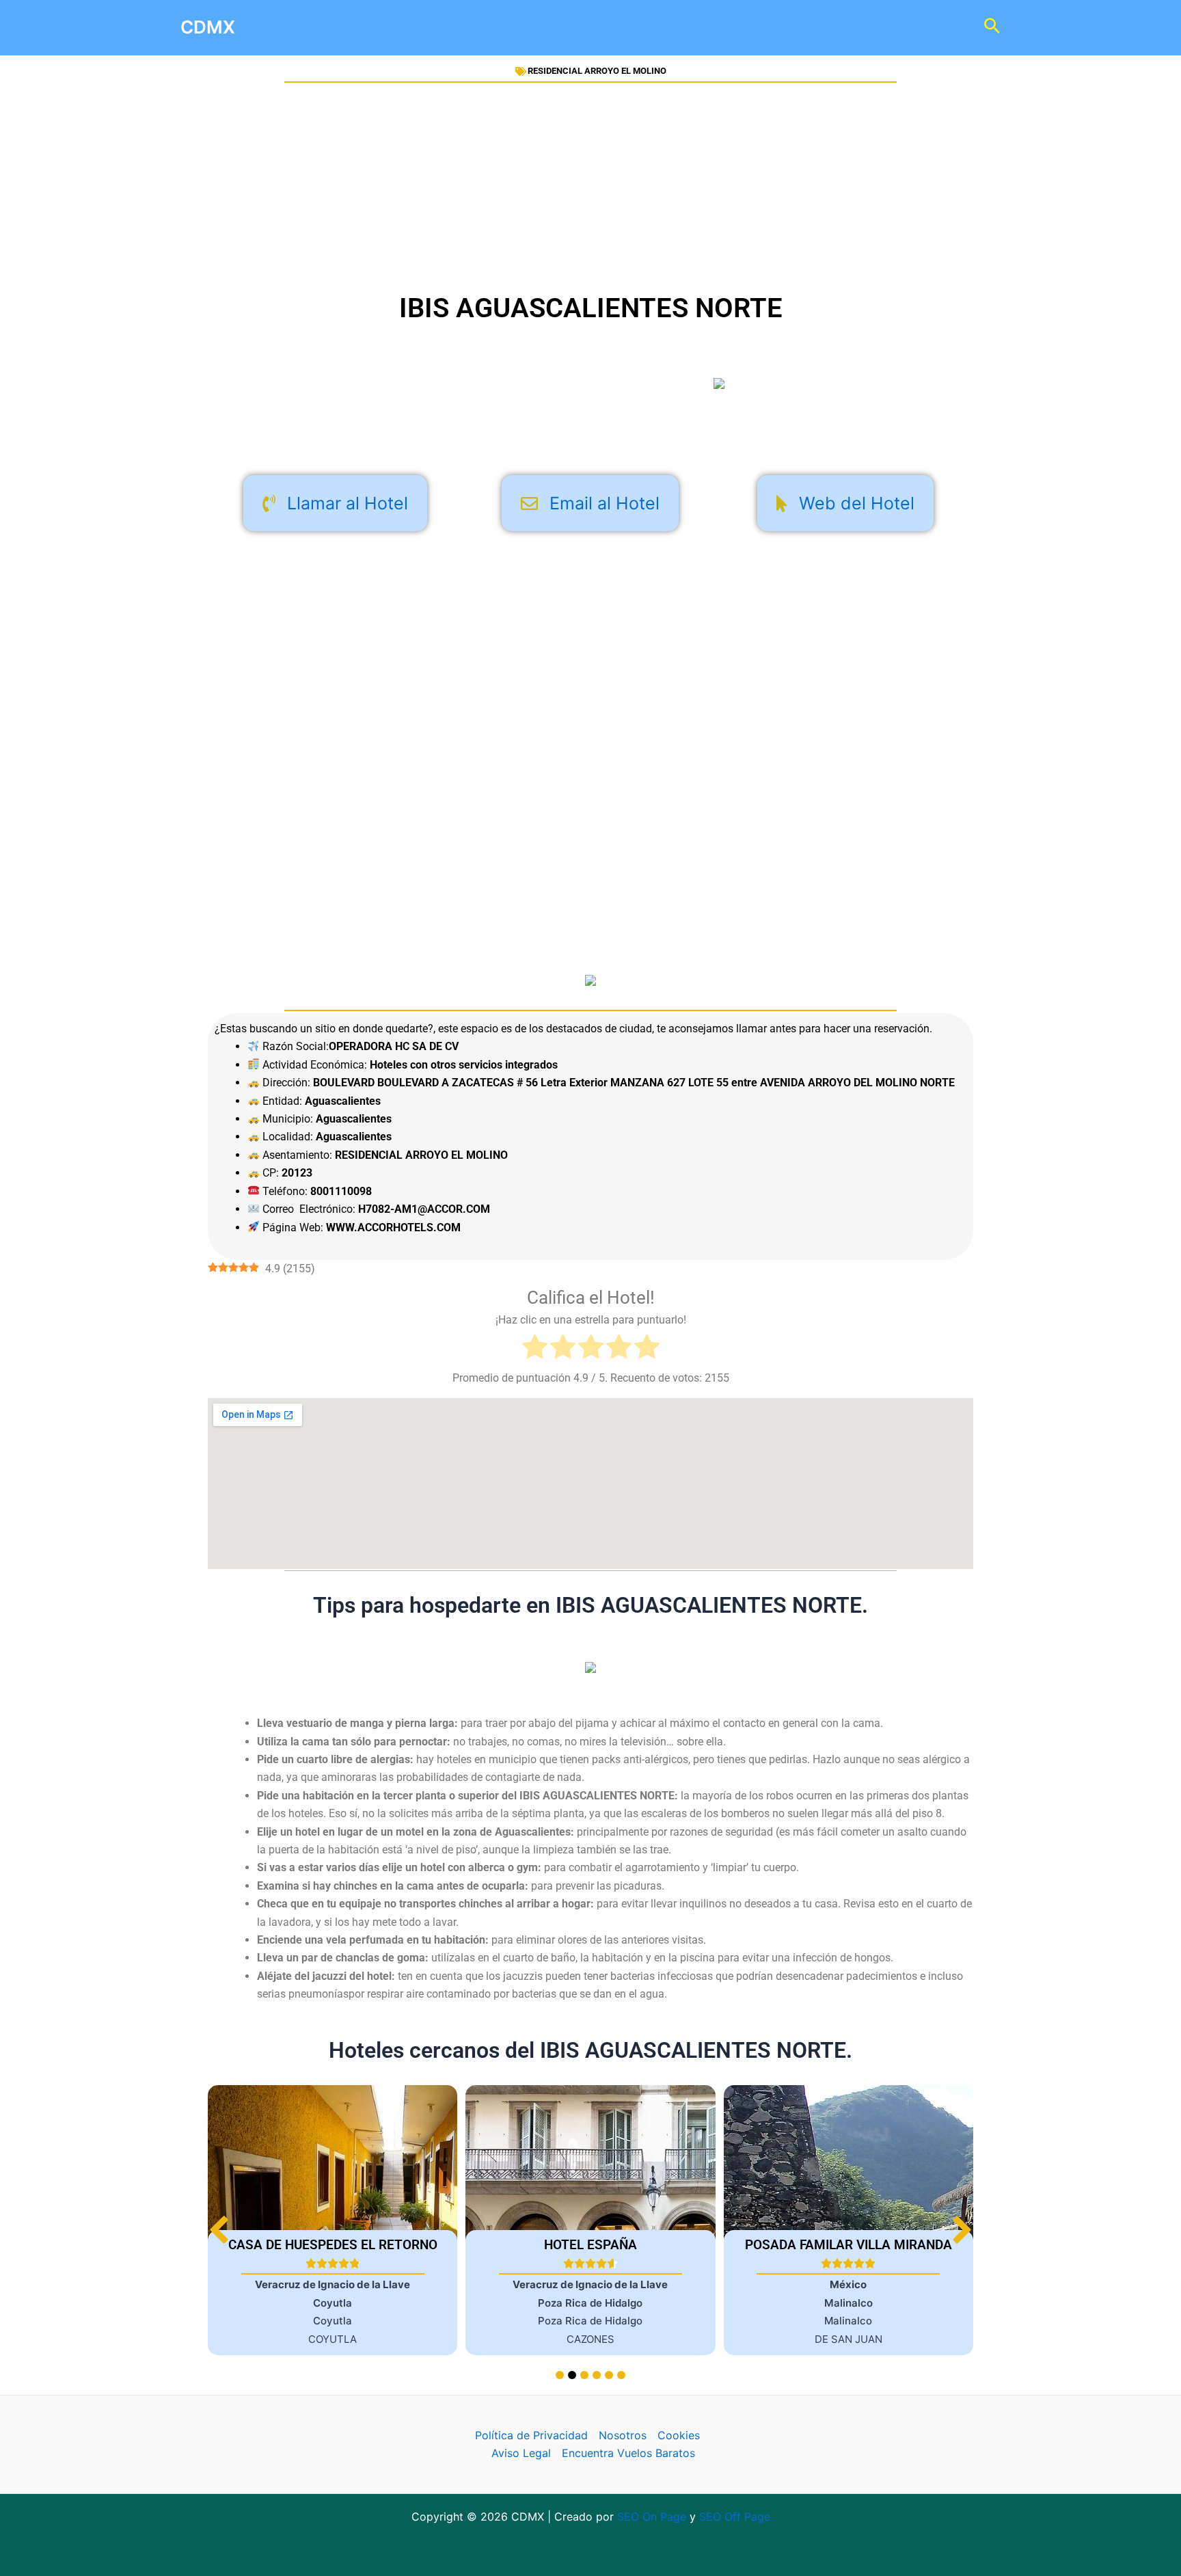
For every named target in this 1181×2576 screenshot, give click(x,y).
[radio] (535, 1349)
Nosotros (623, 2435)
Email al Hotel (605, 503)
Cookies (679, 2435)
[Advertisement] (590, 187)
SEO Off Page (735, 2517)
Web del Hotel (857, 503)
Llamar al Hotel (348, 503)
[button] (962, 2230)
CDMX (208, 27)
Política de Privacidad (531, 2435)
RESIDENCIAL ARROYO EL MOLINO (597, 71)
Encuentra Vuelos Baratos (628, 2453)
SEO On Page (652, 2517)
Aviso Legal (521, 2453)
